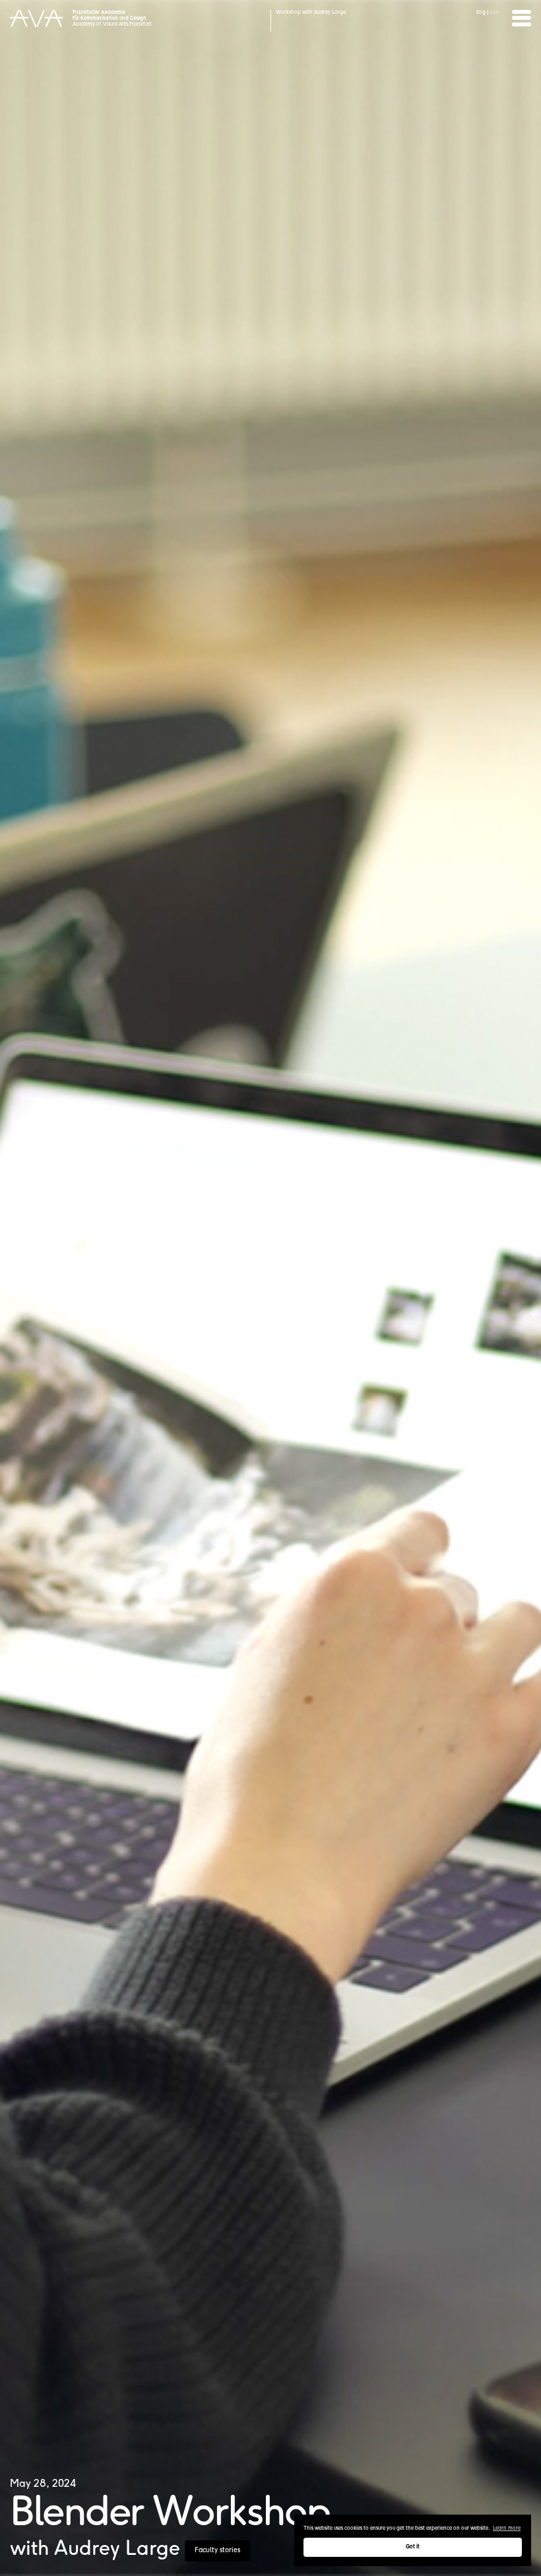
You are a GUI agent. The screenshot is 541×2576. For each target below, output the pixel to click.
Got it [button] (413, 2547)
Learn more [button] (507, 2528)
